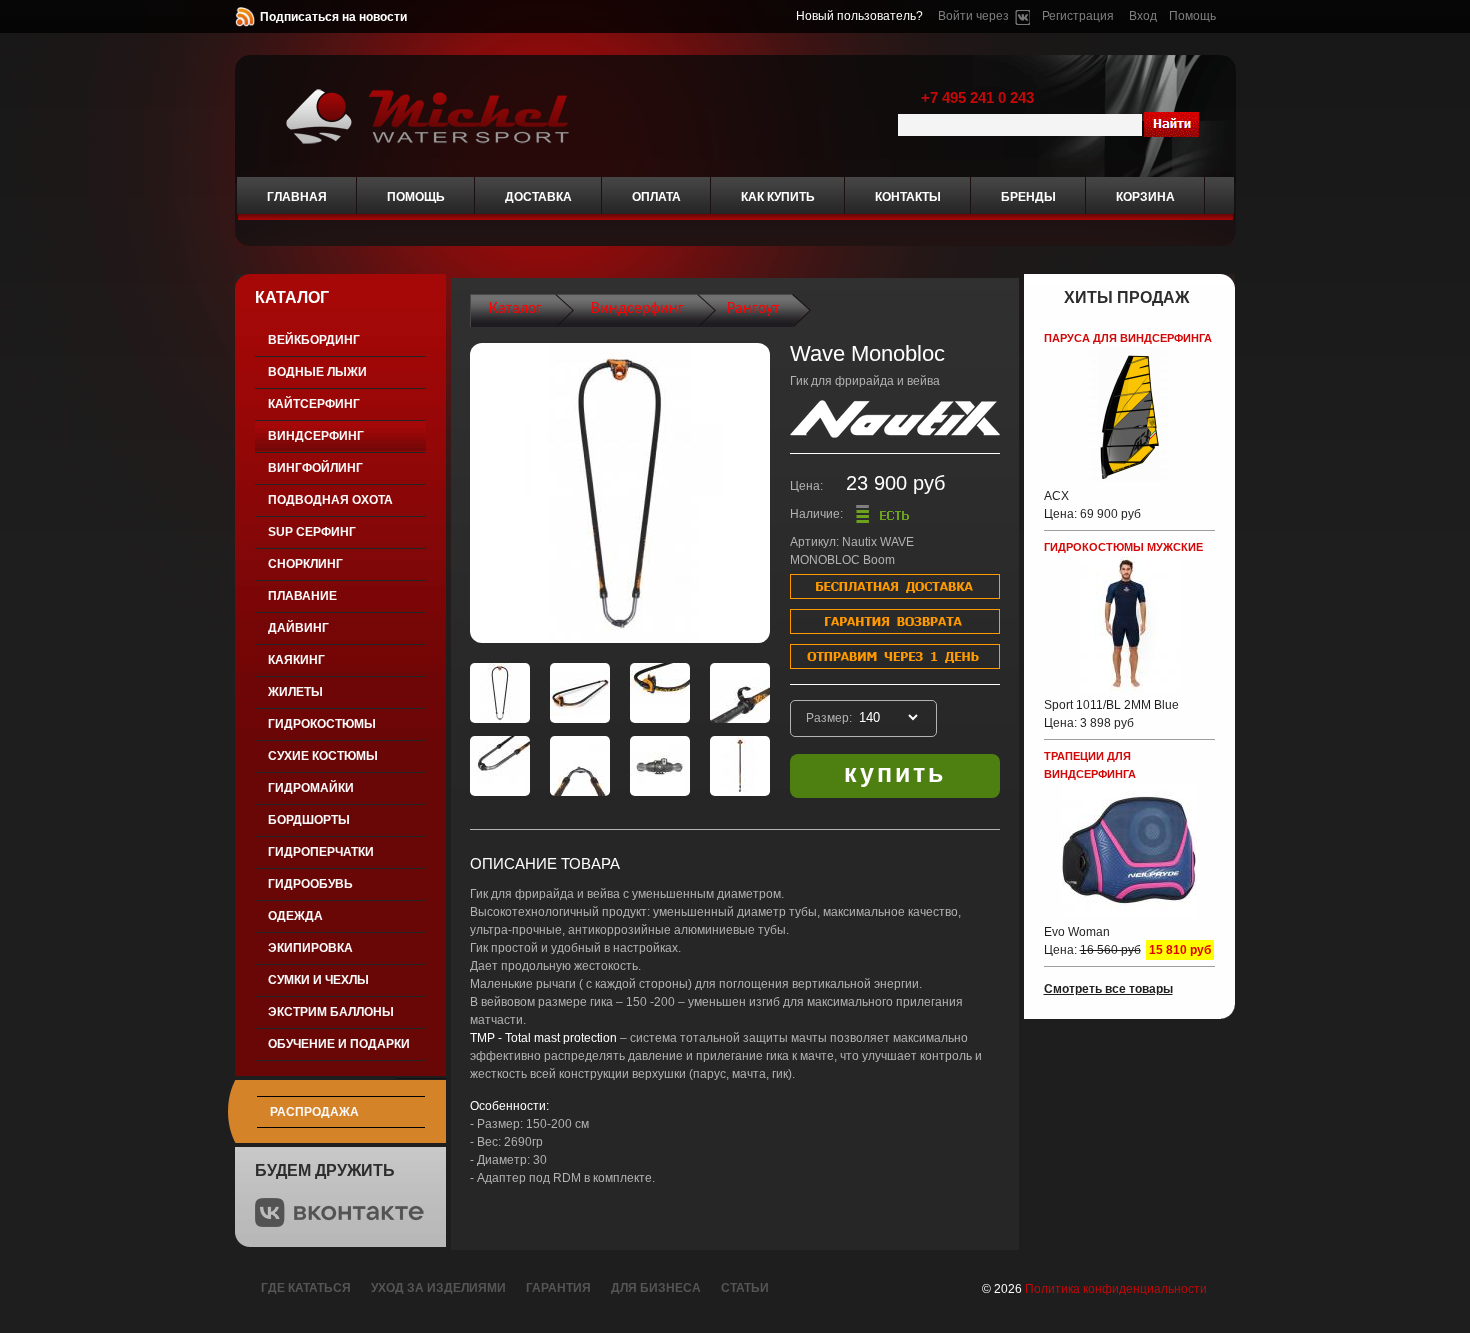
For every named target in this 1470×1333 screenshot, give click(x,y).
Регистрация (1078, 16)
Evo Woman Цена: (1092, 941)
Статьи (745, 1288)
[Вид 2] (580, 693)
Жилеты (295, 692)
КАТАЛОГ (292, 297)
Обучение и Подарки (339, 1044)
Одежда (295, 916)
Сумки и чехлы (318, 980)
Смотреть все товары (1108, 989)
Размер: (830, 718)
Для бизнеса (656, 1288)
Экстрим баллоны (331, 1012)
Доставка (538, 197)
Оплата (656, 197)
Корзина (1145, 197)
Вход (1143, 16)
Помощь (1192, 16)
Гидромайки (311, 788)
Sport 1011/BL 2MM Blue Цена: (1111, 714)
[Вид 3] (660, 693)
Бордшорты (309, 820)
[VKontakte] (1022, 16)
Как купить (778, 197)
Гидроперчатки (321, 852)
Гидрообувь (310, 884)
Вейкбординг (314, 340)
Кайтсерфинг (314, 404)
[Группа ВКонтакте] (339, 1223)
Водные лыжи (317, 372)
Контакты (908, 197)
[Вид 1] (500, 693)
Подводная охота (330, 500)
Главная (297, 197)
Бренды (1028, 197)
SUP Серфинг (312, 532)
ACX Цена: (1092, 505)
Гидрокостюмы (322, 724)
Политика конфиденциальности (1116, 1289)
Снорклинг (305, 564)
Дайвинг (298, 628)
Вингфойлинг (315, 468)
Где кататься (306, 1288)
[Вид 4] (740, 693)
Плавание (302, 596)
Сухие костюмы (323, 756)
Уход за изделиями (438, 1288)
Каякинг (296, 660)
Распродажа (314, 1112)
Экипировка (310, 948)
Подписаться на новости (333, 17)
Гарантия (558, 1288)
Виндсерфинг (316, 436)
